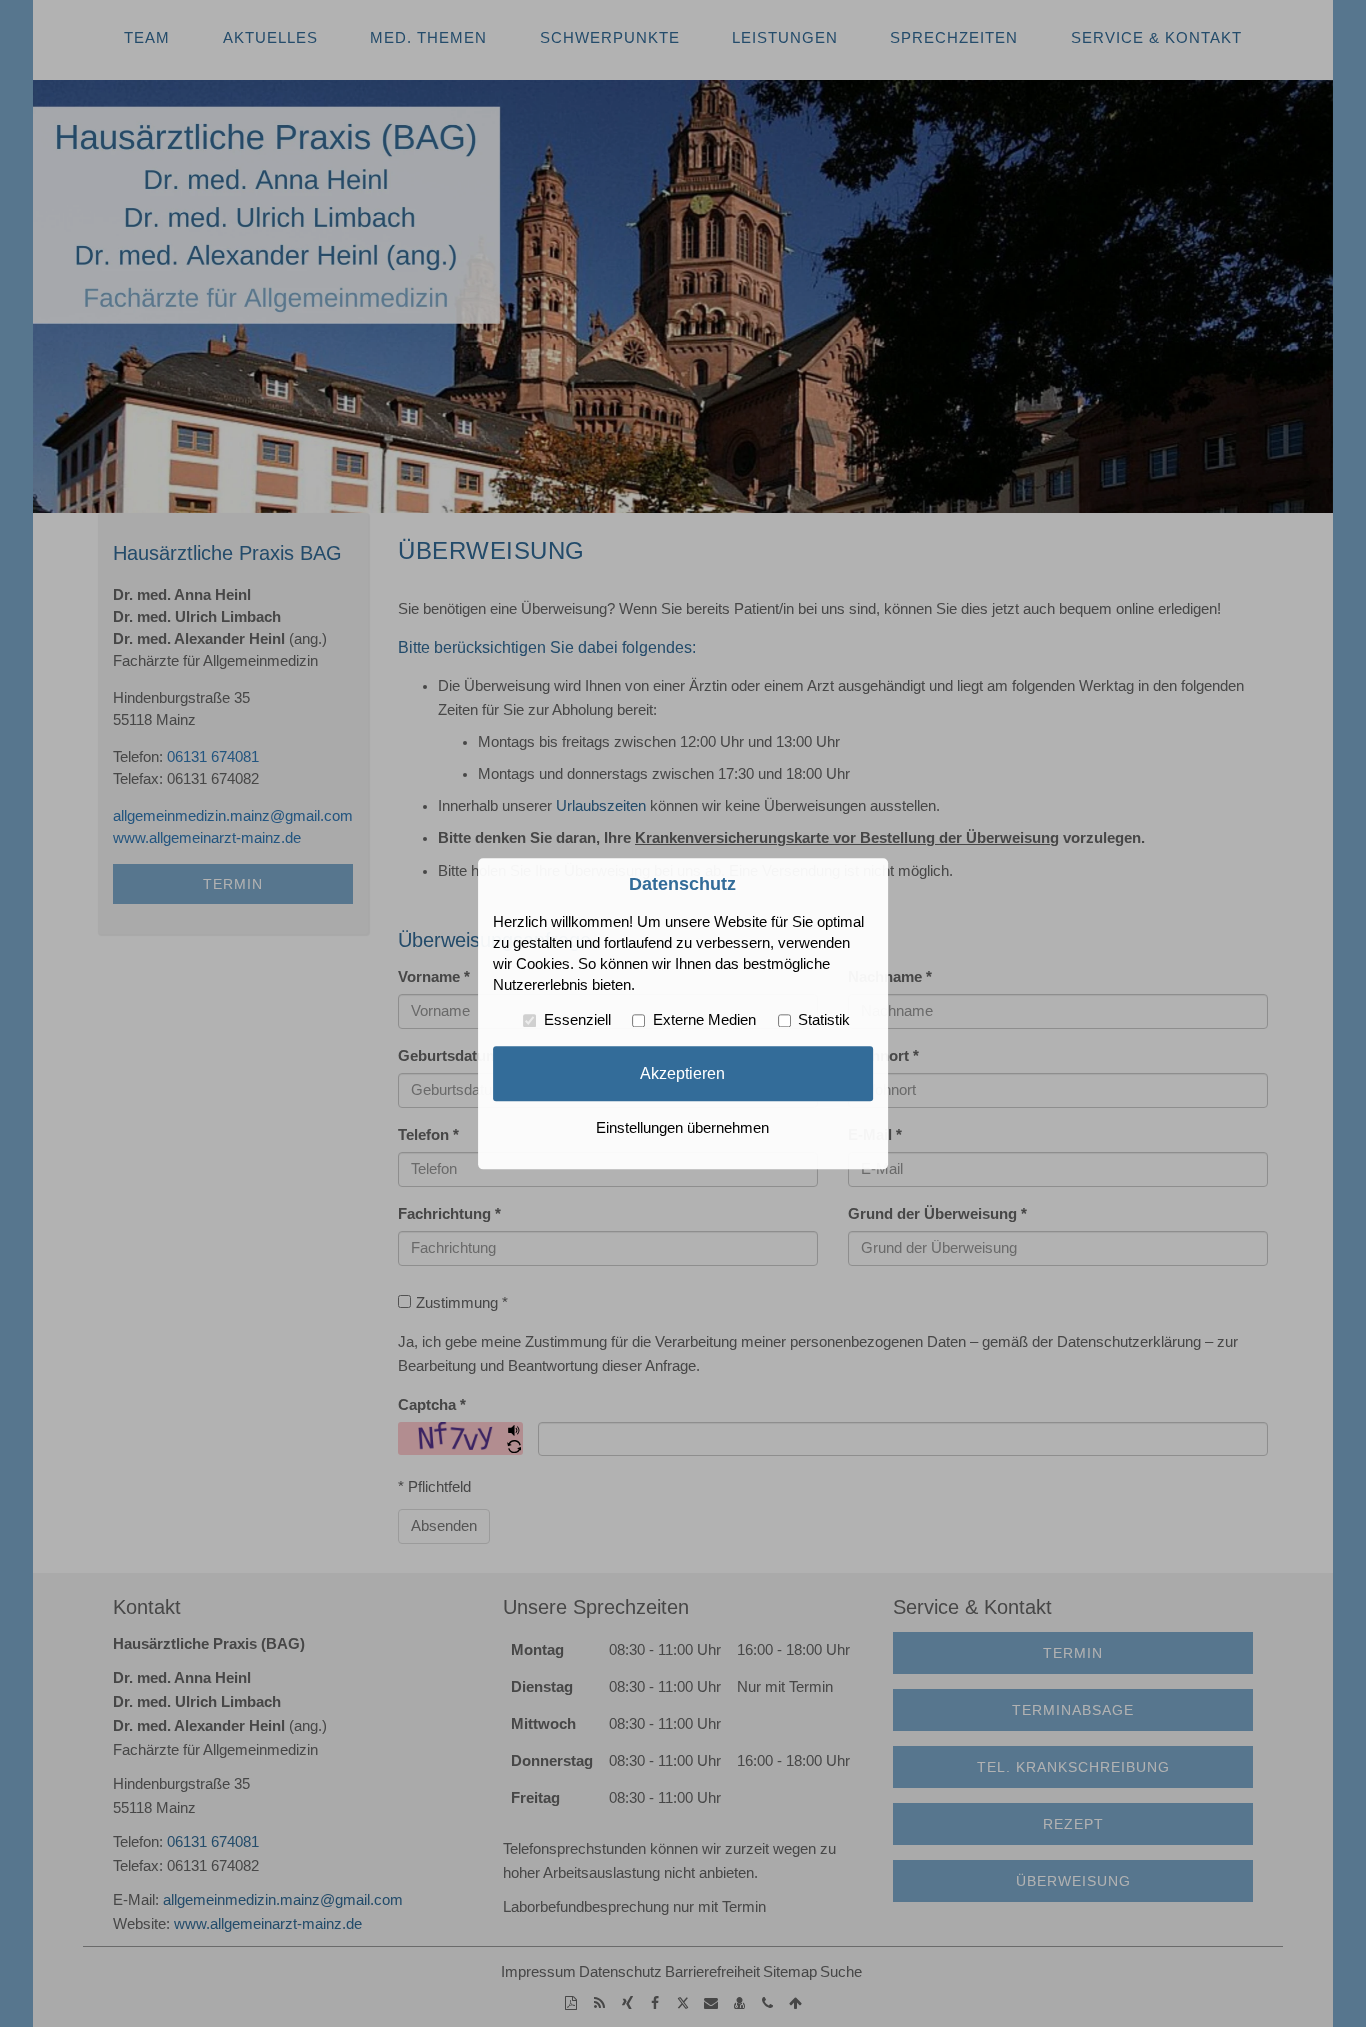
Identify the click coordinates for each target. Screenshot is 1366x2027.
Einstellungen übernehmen (682, 1128)
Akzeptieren (682, 1073)
